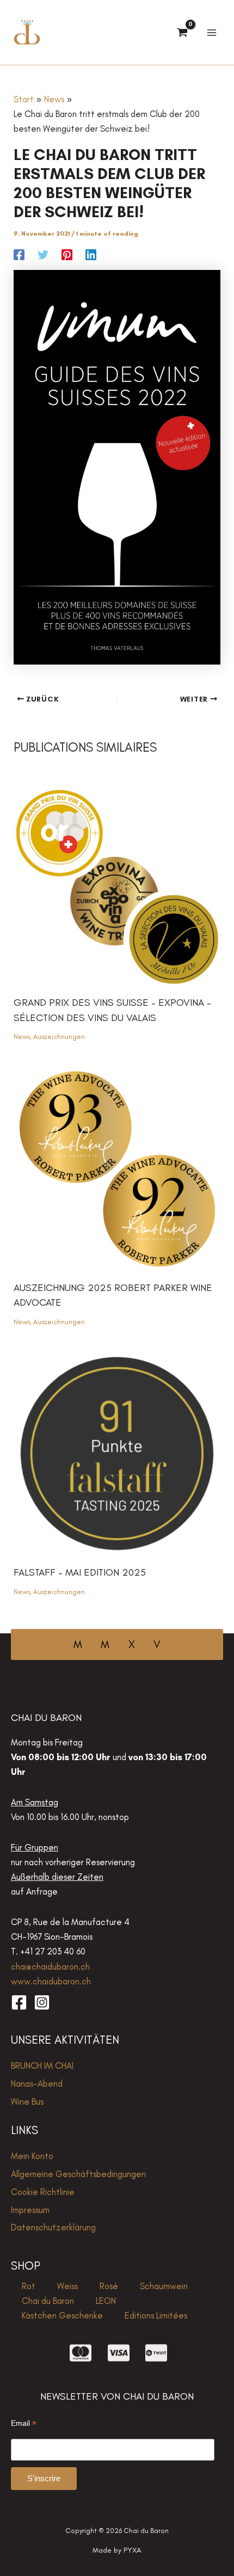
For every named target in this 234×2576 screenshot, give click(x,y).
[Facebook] (19, 254)
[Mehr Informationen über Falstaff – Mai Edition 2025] (117, 1452)
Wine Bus (27, 2101)
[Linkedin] (91, 254)
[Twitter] (43, 254)
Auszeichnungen (59, 1037)
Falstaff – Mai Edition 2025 (80, 1572)
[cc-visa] (119, 2353)
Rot (29, 2286)
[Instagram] (42, 2002)
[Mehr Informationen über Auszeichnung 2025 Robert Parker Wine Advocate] (117, 1167)
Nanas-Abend (37, 2083)
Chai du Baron (48, 2301)
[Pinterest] (67, 254)
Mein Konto (32, 2156)
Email (24, 2423)
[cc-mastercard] (81, 2353)
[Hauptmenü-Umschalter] (211, 32)
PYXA (133, 2550)
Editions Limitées (156, 2315)
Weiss (67, 2286)
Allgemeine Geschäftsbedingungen (78, 2174)
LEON (106, 2301)
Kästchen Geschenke (62, 2315)
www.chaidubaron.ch (51, 1981)
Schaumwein (164, 2286)
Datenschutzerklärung (53, 2227)
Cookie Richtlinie (43, 2192)
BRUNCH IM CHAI (42, 2065)
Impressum (30, 2210)
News (22, 1037)
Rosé (109, 2286)
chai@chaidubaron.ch (50, 1966)
